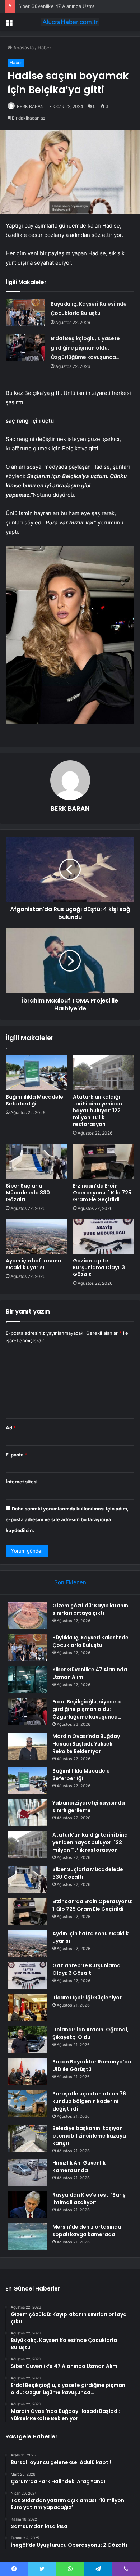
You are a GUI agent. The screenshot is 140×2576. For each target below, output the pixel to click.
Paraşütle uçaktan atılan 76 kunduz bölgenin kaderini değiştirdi (89, 2101)
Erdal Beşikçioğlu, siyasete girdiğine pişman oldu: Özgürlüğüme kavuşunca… (85, 348)
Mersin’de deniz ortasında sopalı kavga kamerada (87, 2231)
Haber (45, 48)
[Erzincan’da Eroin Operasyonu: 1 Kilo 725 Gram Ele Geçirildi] (104, 1161)
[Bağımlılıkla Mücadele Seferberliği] (36, 1073)
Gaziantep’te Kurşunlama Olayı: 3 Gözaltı (99, 1267)
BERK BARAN (30, 106)
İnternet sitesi (22, 1482)
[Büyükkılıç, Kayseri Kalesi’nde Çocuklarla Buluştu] (25, 313)
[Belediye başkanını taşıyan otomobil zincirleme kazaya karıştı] (27, 2138)
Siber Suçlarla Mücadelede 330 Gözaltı (28, 1193)
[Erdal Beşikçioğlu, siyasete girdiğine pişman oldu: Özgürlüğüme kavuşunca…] (25, 347)
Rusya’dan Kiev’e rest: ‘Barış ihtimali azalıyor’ (89, 2199)
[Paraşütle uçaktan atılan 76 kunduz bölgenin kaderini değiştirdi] (27, 2104)
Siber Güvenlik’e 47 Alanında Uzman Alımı (64, 6)
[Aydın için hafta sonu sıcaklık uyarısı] (36, 1237)
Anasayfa (23, 48)
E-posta (17, 1455)
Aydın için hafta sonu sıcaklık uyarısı (33, 1264)
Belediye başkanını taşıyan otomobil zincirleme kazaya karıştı (89, 2136)
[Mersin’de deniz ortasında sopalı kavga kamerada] (27, 2237)
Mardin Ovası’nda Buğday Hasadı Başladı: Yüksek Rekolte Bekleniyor (86, 1744)
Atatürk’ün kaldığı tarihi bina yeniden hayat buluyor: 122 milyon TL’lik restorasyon (97, 1111)
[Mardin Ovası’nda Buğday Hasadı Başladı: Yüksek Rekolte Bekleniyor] (27, 1746)
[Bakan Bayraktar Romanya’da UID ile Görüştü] (27, 2071)
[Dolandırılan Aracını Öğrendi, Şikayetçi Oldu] (27, 2039)
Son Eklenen (70, 1582)
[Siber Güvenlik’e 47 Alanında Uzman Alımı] (27, 1679)
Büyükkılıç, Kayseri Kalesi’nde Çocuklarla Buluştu (90, 1641)
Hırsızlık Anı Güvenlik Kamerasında (79, 2167)
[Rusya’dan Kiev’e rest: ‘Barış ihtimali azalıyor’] (27, 2205)
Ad (11, 1428)
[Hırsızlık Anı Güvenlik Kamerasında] (27, 2173)
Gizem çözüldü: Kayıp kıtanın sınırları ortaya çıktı (90, 1609)
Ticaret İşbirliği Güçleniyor (87, 1998)
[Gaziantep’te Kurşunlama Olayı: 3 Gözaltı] (104, 1237)
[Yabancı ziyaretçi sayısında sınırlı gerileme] (27, 1813)
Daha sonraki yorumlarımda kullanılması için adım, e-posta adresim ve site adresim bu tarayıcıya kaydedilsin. (67, 1519)
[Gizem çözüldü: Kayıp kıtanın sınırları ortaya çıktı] (27, 1615)
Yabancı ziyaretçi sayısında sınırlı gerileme (89, 1807)
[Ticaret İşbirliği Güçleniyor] (27, 2007)
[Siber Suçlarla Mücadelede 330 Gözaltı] (36, 1161)
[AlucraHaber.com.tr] (70, 22)
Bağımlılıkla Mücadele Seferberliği (34, 1100)
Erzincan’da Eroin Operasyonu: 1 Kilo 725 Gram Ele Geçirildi (102, 1193)
